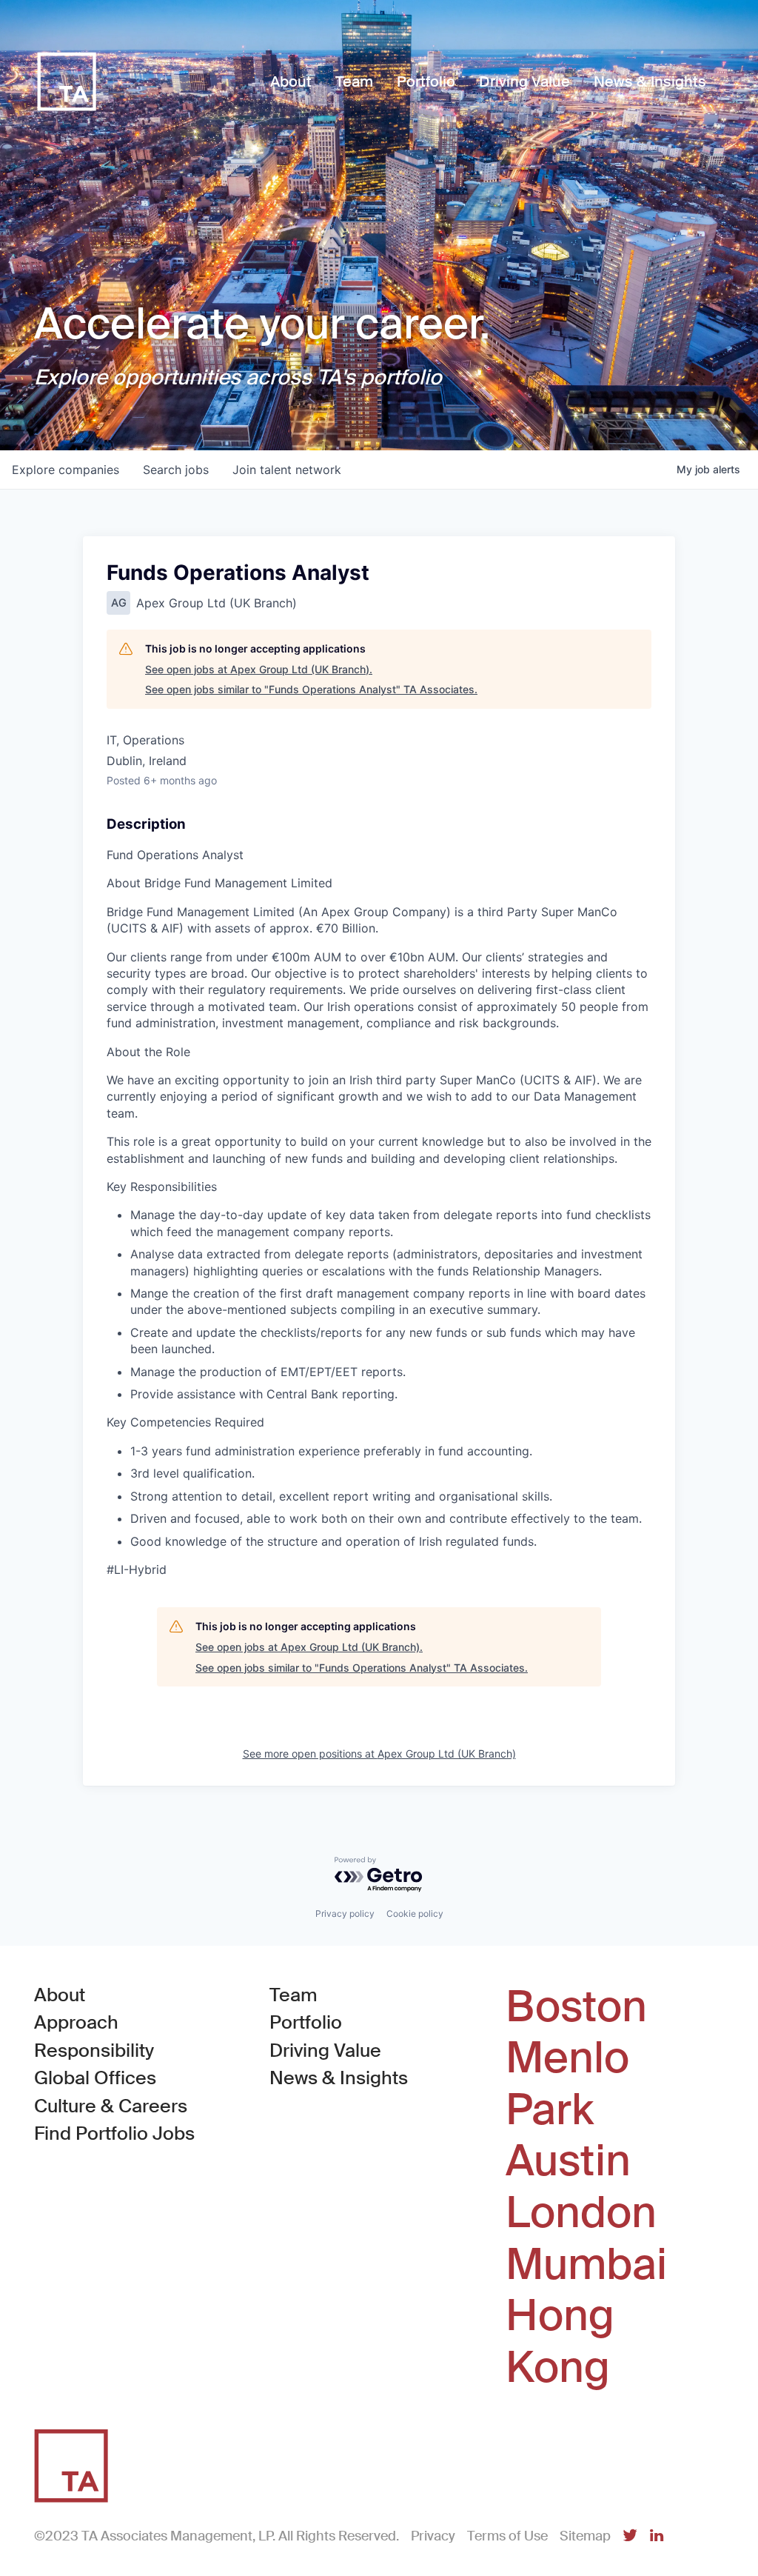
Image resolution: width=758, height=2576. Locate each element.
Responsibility (94, 2051)
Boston (576, 2007)
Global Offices (95, 2078)
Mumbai (586, 2265)
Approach (76, 2022)
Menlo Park (567, 2084)
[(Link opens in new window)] (630, 2536)
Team (294, 1995)
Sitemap (585, 2536)
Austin (568, 2161)
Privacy (433, 2536)
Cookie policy (415, 1913)
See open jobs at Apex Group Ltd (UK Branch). (259, 669)
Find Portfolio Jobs (114, 2133)
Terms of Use (507, 2536)
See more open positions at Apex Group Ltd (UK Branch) (379, 1754)
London (581, 2213)
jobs (176, 470)
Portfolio (306, 2022)
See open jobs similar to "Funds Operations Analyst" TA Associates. (311, 689)
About (60, 1995)
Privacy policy (345, 1913)
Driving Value (325, 2051)
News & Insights (339, 2078)
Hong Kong (560, 2342)
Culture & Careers (111, 2106)
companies (66, 470)
